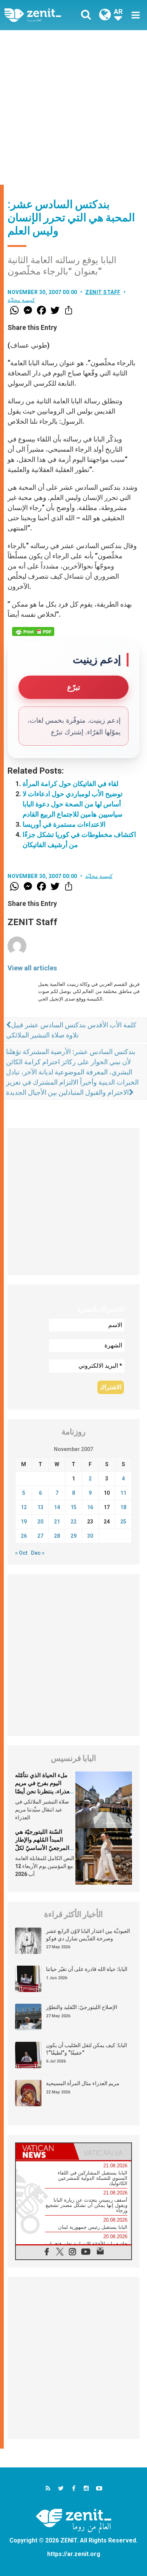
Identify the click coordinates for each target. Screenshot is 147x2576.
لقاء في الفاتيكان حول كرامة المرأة (70, 784)
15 (73, 1507)
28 (57, 1536)
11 (123, 1493)
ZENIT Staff (103, 292)
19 (24, 1522)
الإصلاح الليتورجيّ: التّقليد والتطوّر (82, 2007)
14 (57, 1507)
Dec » (38, 1553)
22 (73, 1522)
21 (57, 1522)
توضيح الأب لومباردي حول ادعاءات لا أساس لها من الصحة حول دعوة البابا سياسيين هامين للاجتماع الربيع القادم (73, 804)
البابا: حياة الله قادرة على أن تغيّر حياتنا (87, 1969)
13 (40, 1507)
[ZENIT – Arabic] (41, 15)
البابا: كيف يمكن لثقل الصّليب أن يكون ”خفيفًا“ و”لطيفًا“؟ (87, 2049)
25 (123, 1522)
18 (123, 1507)
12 (24, 1507)
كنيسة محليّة (21, 300)
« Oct (21, 1553)
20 (40, 1522)
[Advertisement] (73, 107)
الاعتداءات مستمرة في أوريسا (64, 824)
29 (73, 1536)
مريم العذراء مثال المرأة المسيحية (83, 2083)
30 (90, 1536)
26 (24, 1536)
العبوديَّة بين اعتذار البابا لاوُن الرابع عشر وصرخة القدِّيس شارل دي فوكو (88, 1935)
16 (90, 1507)
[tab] (45, 2152)
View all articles (32, 968)
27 (40, 1536)
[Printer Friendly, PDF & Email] (33, 631)
